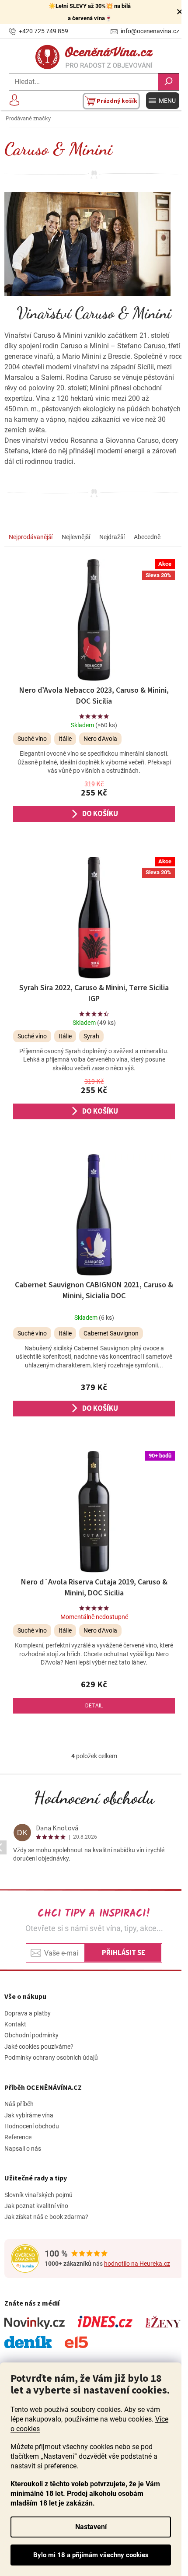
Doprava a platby (28, 2013)
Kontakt (15, 2024)
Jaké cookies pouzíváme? (39, 2047)
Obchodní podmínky (31, 2035)
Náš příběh (19, 2104)
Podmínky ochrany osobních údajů (51, 2057)
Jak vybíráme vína (29, 2115)
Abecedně (147, 537)
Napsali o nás (23, 2148)
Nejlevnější (76, 537)
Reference (18, 2137)
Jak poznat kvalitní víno (36, 2206)
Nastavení (91, 2527)
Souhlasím (91, 2555)
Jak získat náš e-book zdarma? (46, 2217)
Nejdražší (112, 537)
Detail (94, 1706)
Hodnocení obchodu (94, 1798)
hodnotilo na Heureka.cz (137, 2264)
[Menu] (163, 101)
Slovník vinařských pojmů (38, 2195)
